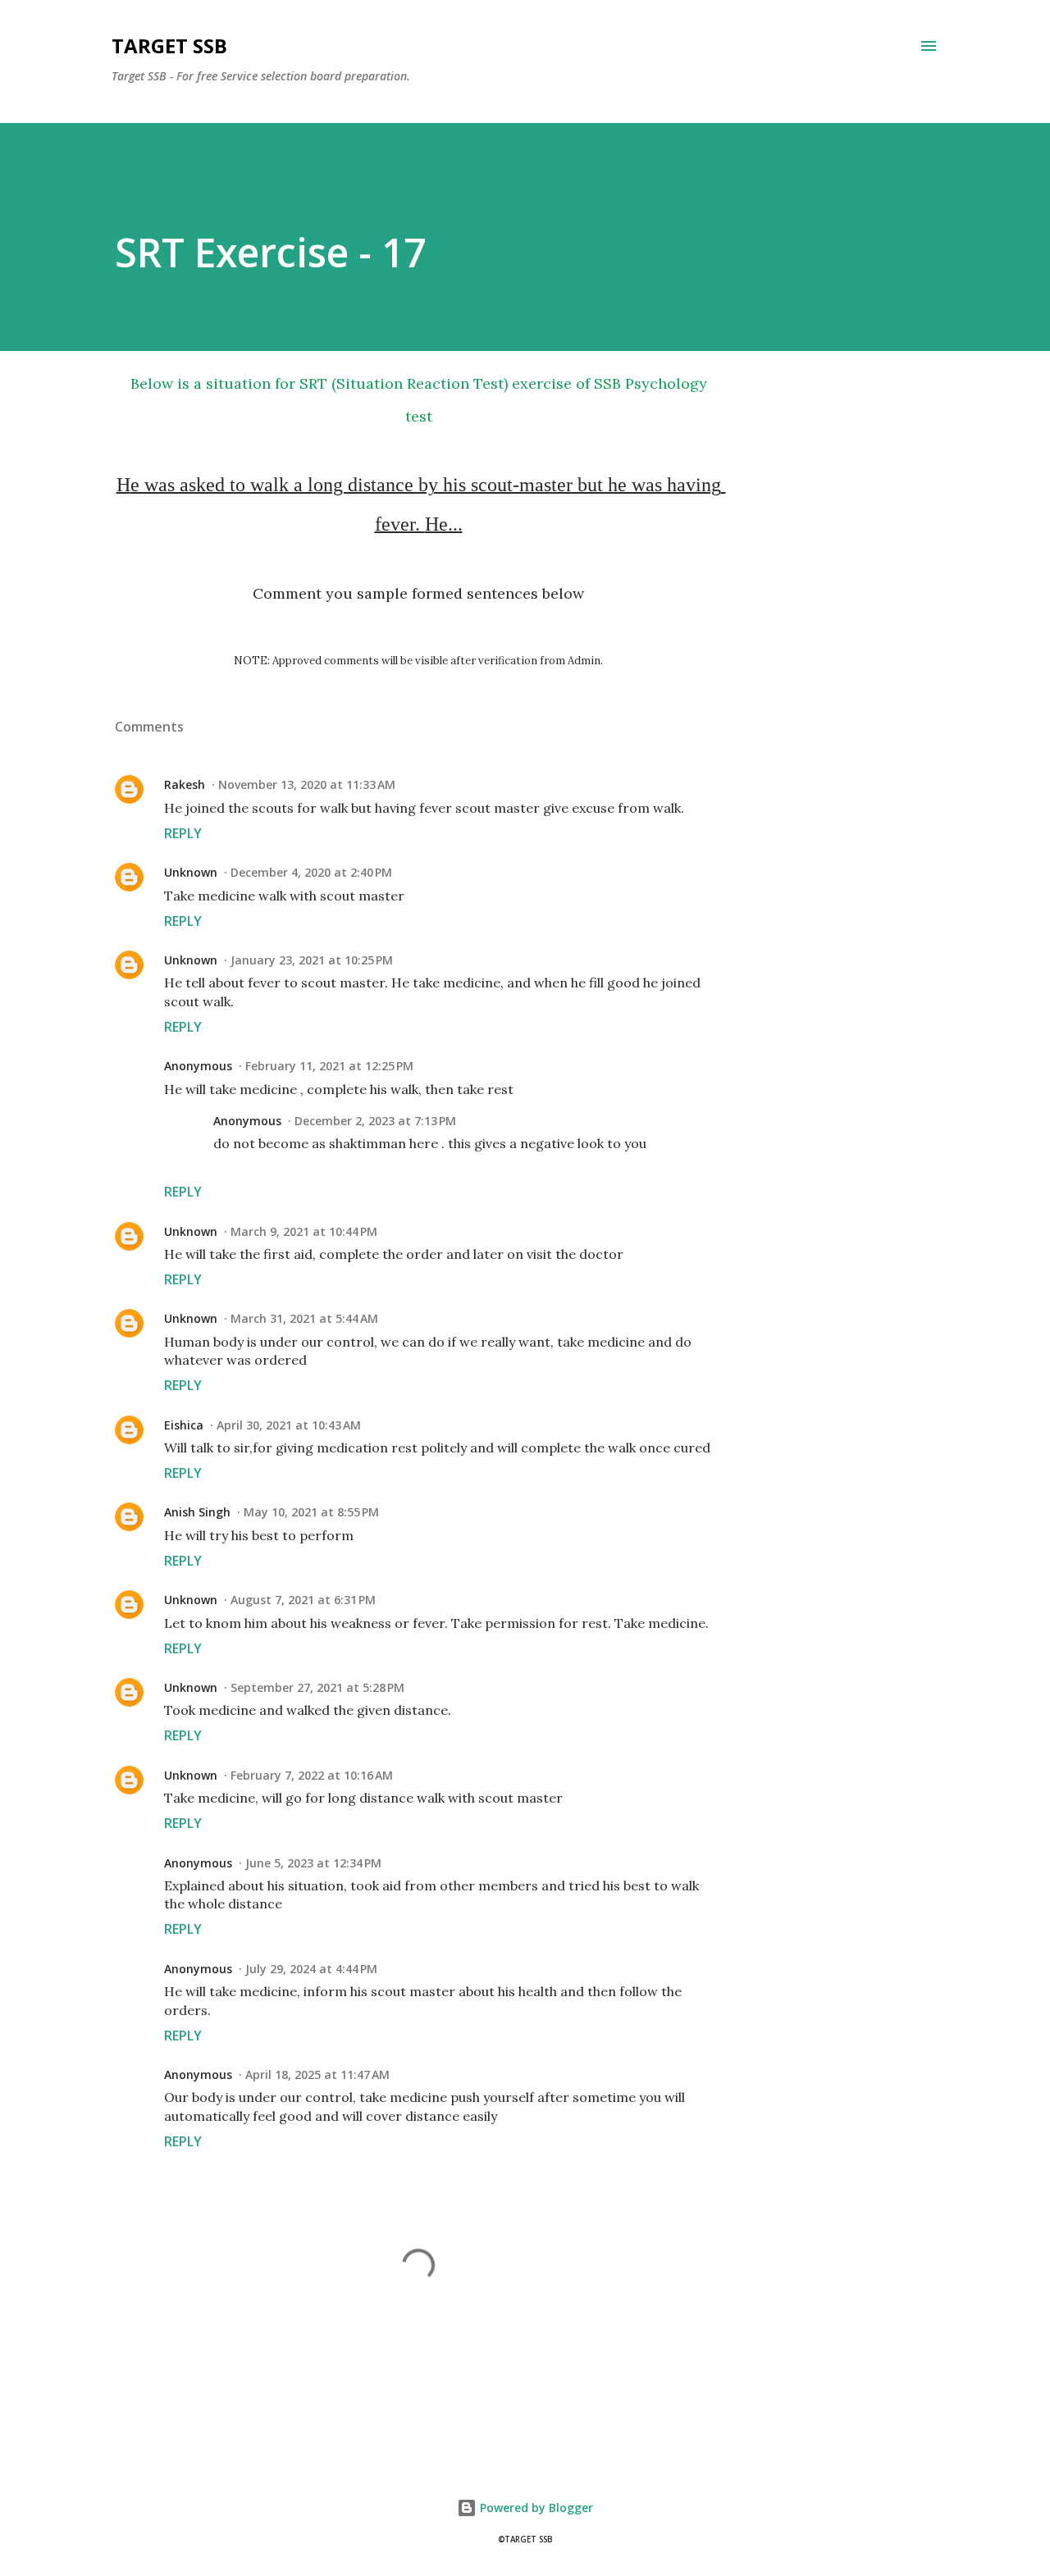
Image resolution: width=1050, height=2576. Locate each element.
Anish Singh (197, 1512)
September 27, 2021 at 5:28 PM (317, 1687)
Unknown (191, 872)
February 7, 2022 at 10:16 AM (312, 1775)
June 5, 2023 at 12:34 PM (313, 1863)
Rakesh (185, 784)
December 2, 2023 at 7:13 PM (375, 1121)
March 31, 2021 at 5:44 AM (304, 1318)
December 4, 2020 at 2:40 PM (311, 872)
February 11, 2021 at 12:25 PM (329, 1066)
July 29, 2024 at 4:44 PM (311, 1969)
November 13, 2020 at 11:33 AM (307, 784)
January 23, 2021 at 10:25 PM (312, 960)
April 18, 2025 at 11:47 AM (317, 2074)
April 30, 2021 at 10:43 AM (289, 1425)
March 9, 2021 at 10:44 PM (304, 1231)
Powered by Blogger (535, 2508)
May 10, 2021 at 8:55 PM (311, 1512)
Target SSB (169, 46)
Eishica (184, 1425)
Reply (183, 833)
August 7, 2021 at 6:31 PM (303, 1600)
